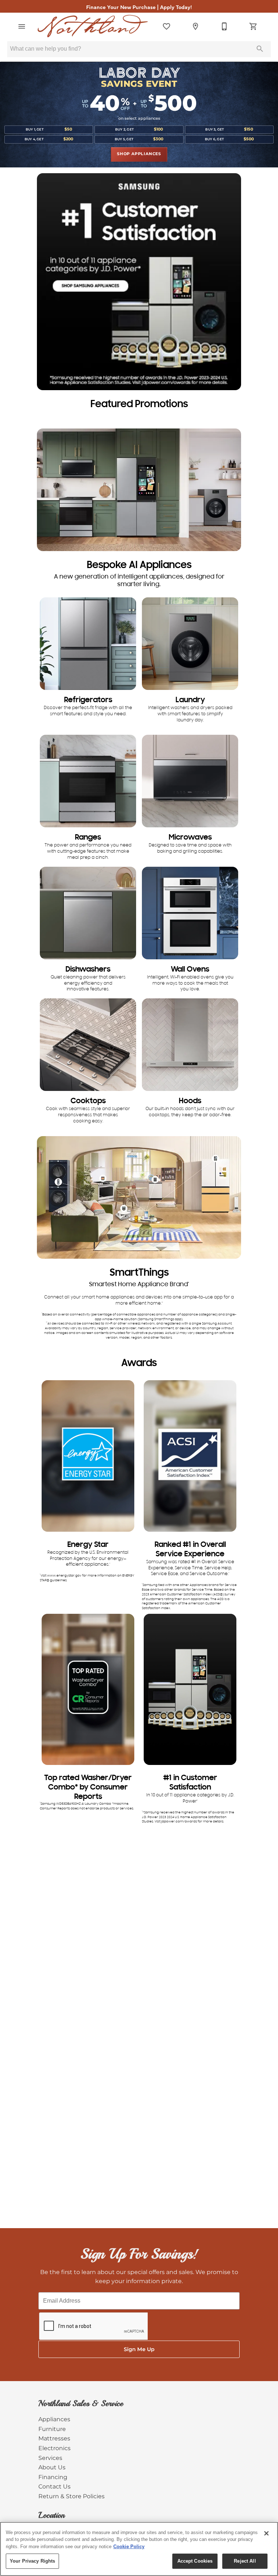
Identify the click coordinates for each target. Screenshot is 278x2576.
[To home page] (93, 26)
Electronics (54, 2448)
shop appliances (139, 154)
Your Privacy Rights (32, 2561)
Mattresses (54, 2439)
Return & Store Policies (71, 2496)
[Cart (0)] (253, 26)
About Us (52, 2468)
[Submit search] (260, 49)
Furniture (52, 2429)
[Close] (266, 2533)
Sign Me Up (139, 2349)
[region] (139, 2549)
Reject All (245, 2561)
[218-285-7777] (224, 26)
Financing (53, 2477)
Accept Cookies (195, 2561)
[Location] (195, 26)
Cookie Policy (129, 2547)
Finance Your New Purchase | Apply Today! (139, 7)
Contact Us (54, 2487)
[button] (22, 26)
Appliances (54, 2419)
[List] (167, 26)
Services (50, 2458)
